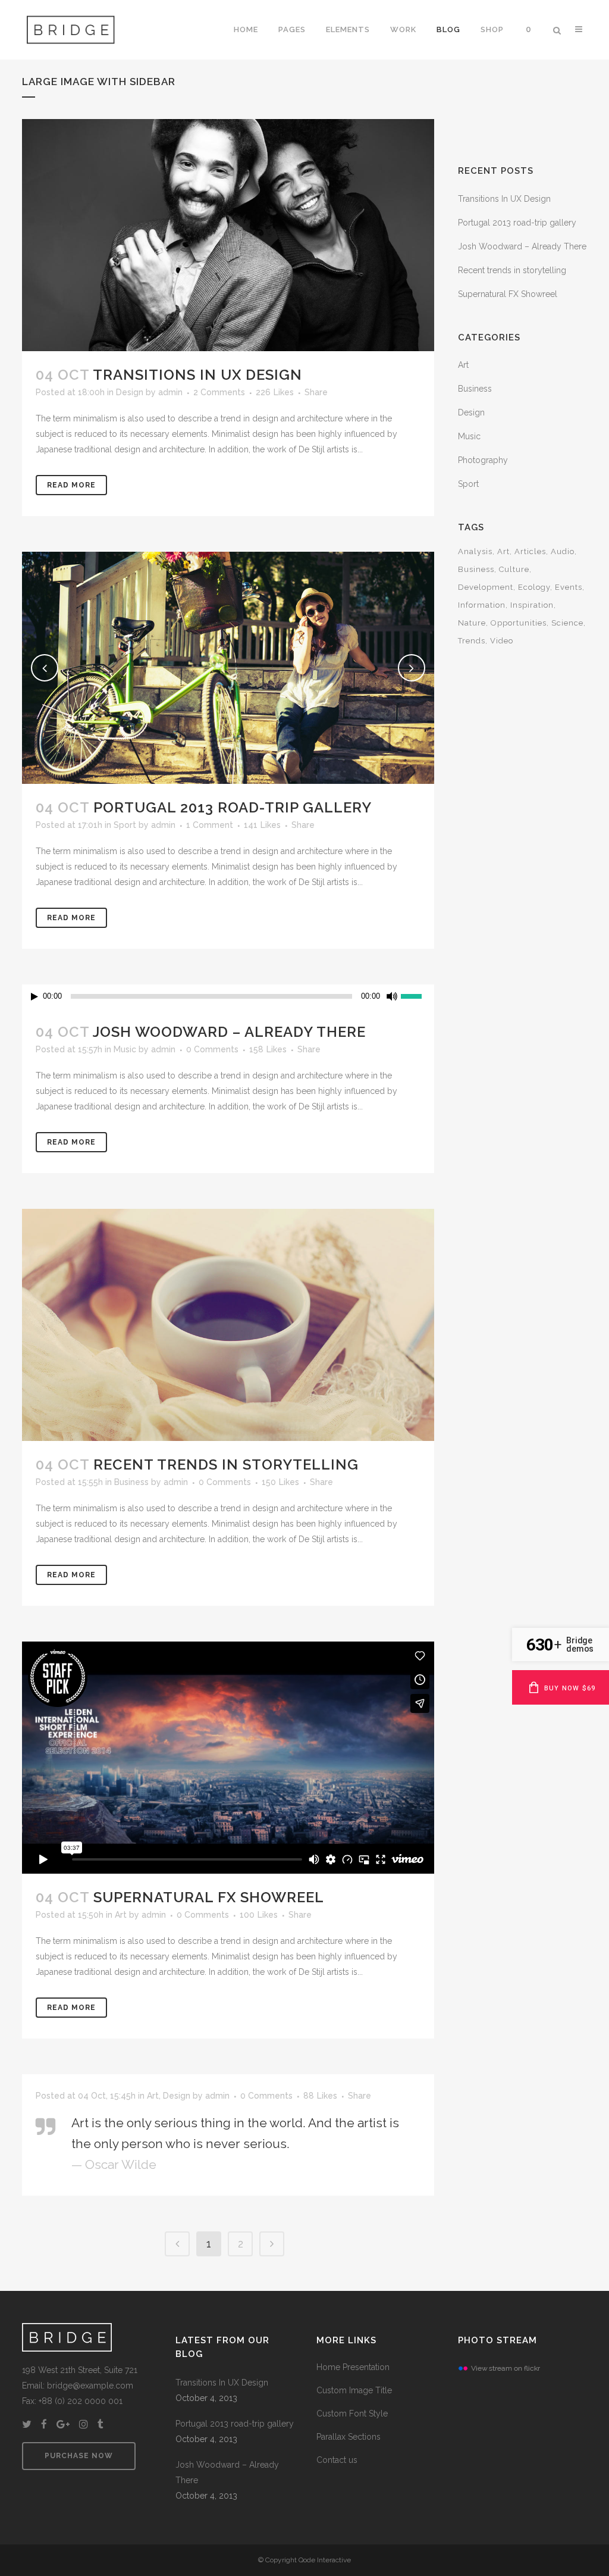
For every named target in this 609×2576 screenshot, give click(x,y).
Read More (71, 485)
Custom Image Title (354, 2390)
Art (121, 1915)
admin (170, 392)
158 (268, 1049)
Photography (483, 460)
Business (131, 1482)
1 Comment (210, 825)
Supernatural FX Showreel (209, 1897)
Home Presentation (353, 2367)
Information (482, 605)
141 (262, 825)
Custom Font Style (352, 2414)
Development (486, 587)
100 (259, 1915)
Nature (472, 623)
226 (275, 392)
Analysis (475, 551)
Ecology (534, 587)
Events (569, 587)
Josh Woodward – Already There (229, 1032)
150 (280, 1482)
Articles (530, 551)
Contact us (337, 2460)
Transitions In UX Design (197, 375)
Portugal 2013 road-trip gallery (233, 807)
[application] (228, 996)
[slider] (417, 995)
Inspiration (532, 605)
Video (502, 641)
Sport (125, 825)
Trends (472, 641)
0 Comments (212, 1049)
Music (125, 1049)
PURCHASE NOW (79, 2456)
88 (320, 2096)
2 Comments (219, 392)
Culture (514, 569)
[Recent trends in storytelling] (228, 1325)
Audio (563, 551)
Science (567, 623)
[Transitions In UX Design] (228, 235)
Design (130, 392)
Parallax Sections (349, 2437)
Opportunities (519, 623)
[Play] (34, 997)
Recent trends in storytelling (226, 1464)
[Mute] (392, 996)
